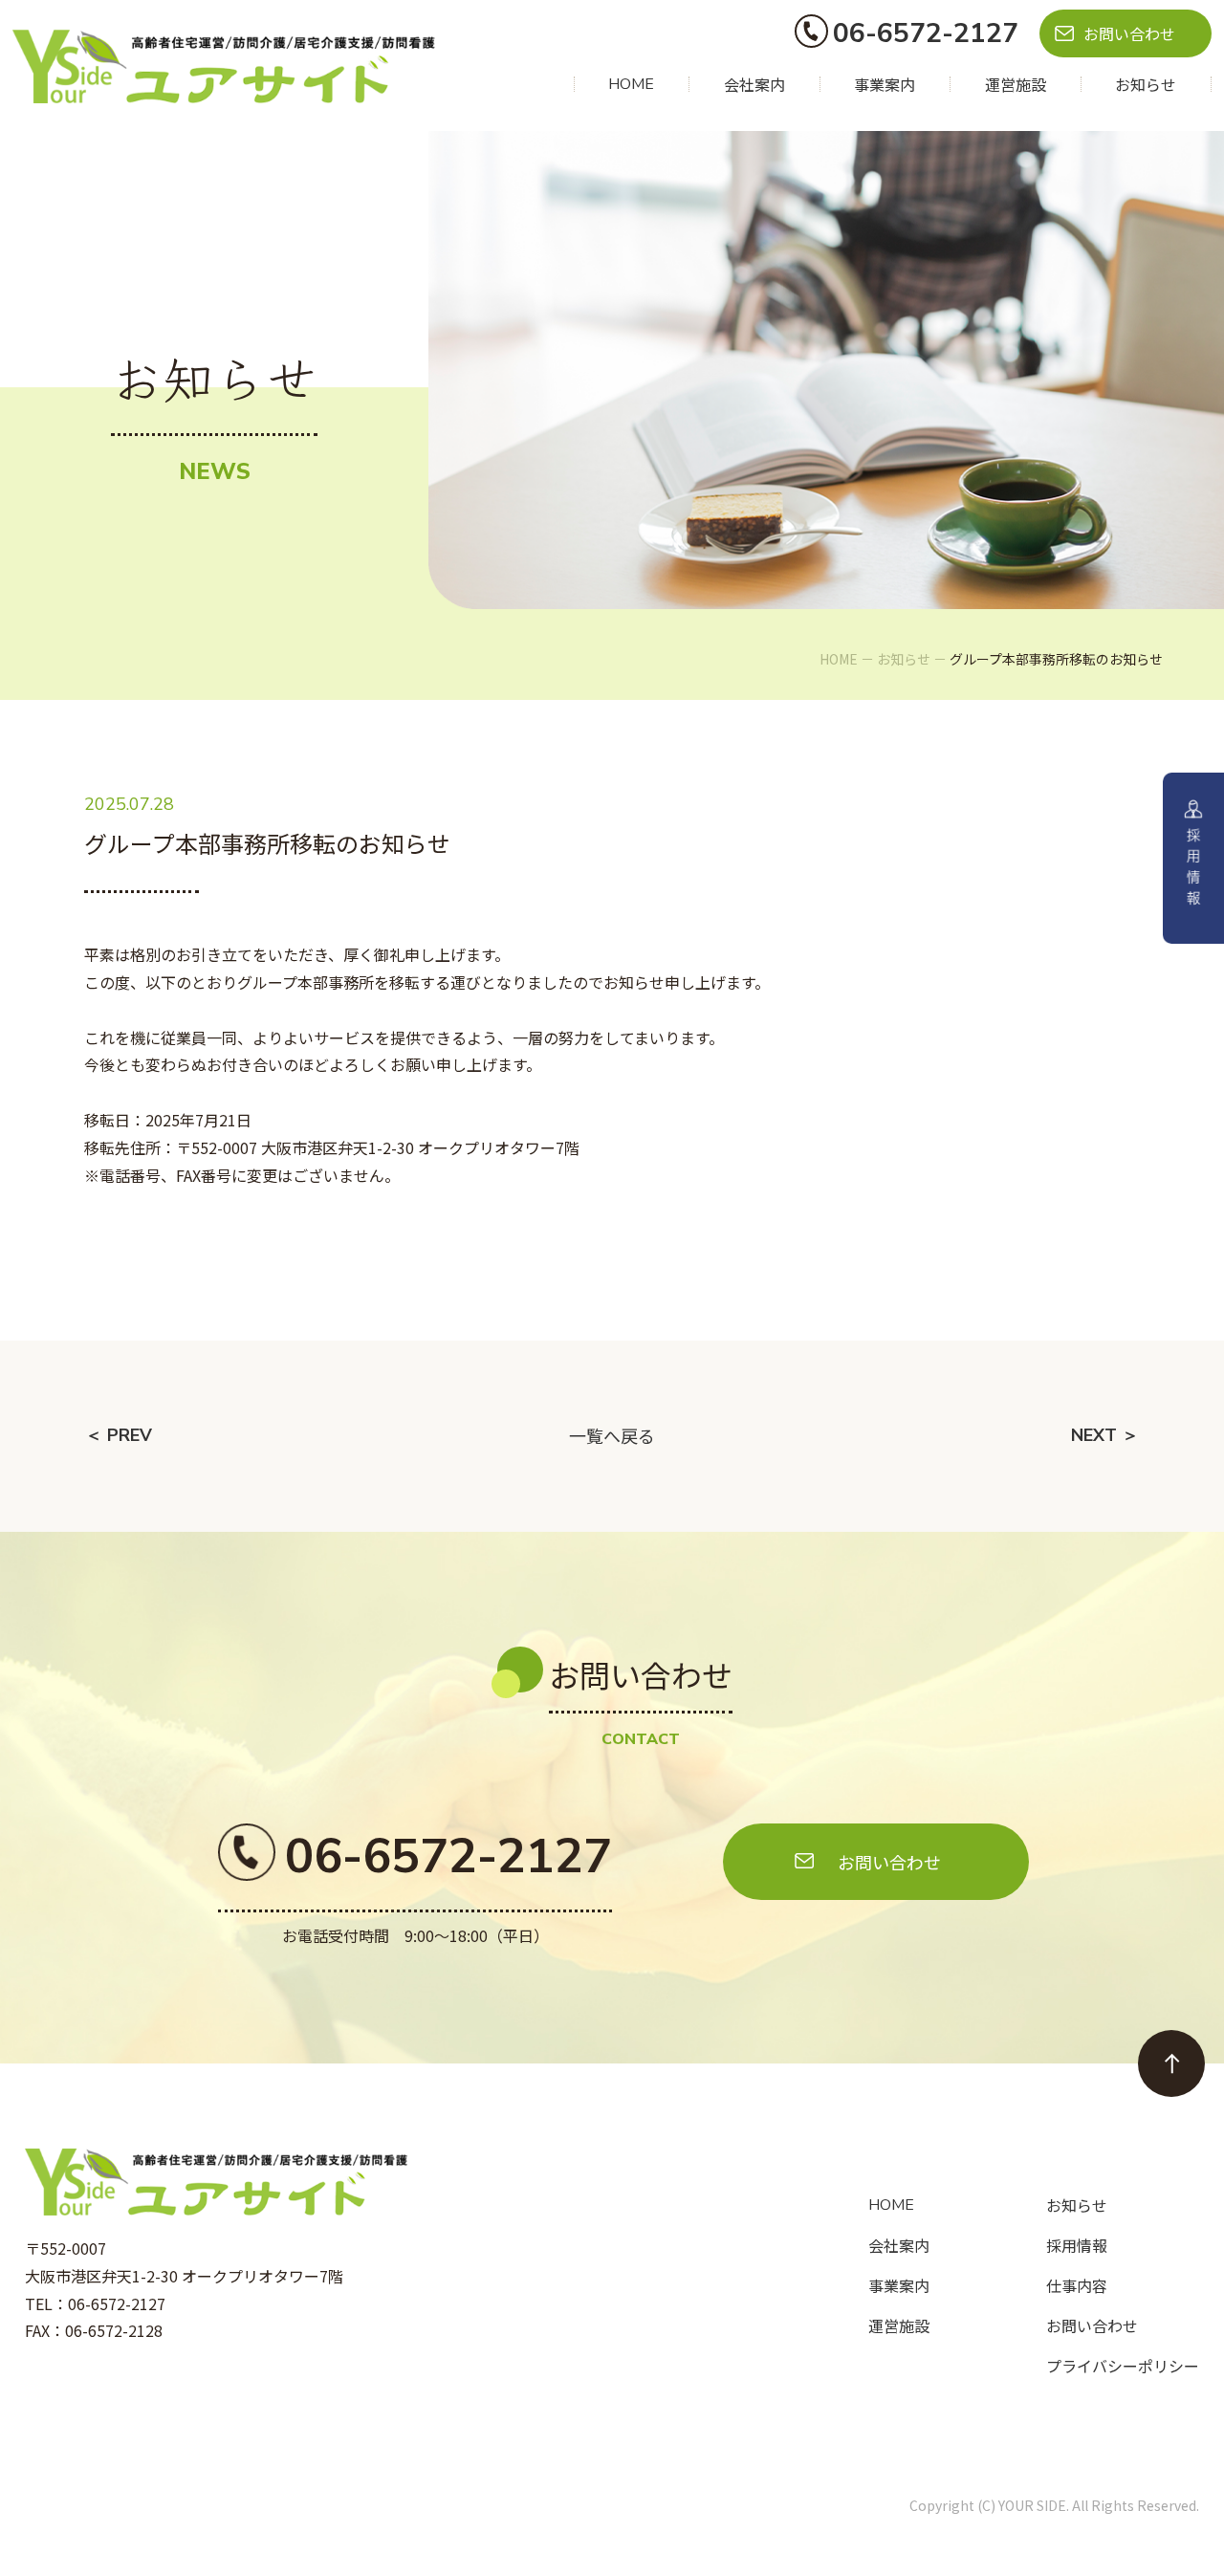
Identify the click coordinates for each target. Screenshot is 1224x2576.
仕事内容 (1077, 2285)
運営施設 (1016, 84)
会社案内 (754, 84)
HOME (631, 84)
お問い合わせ (1129, 33)
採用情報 (1077, 2245)
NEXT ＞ (1105, 1435)
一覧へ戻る (612, 1435)
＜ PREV (119, 1435)
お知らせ (1146, 84)
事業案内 (885, 84)
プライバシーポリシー (1123, 2366)
